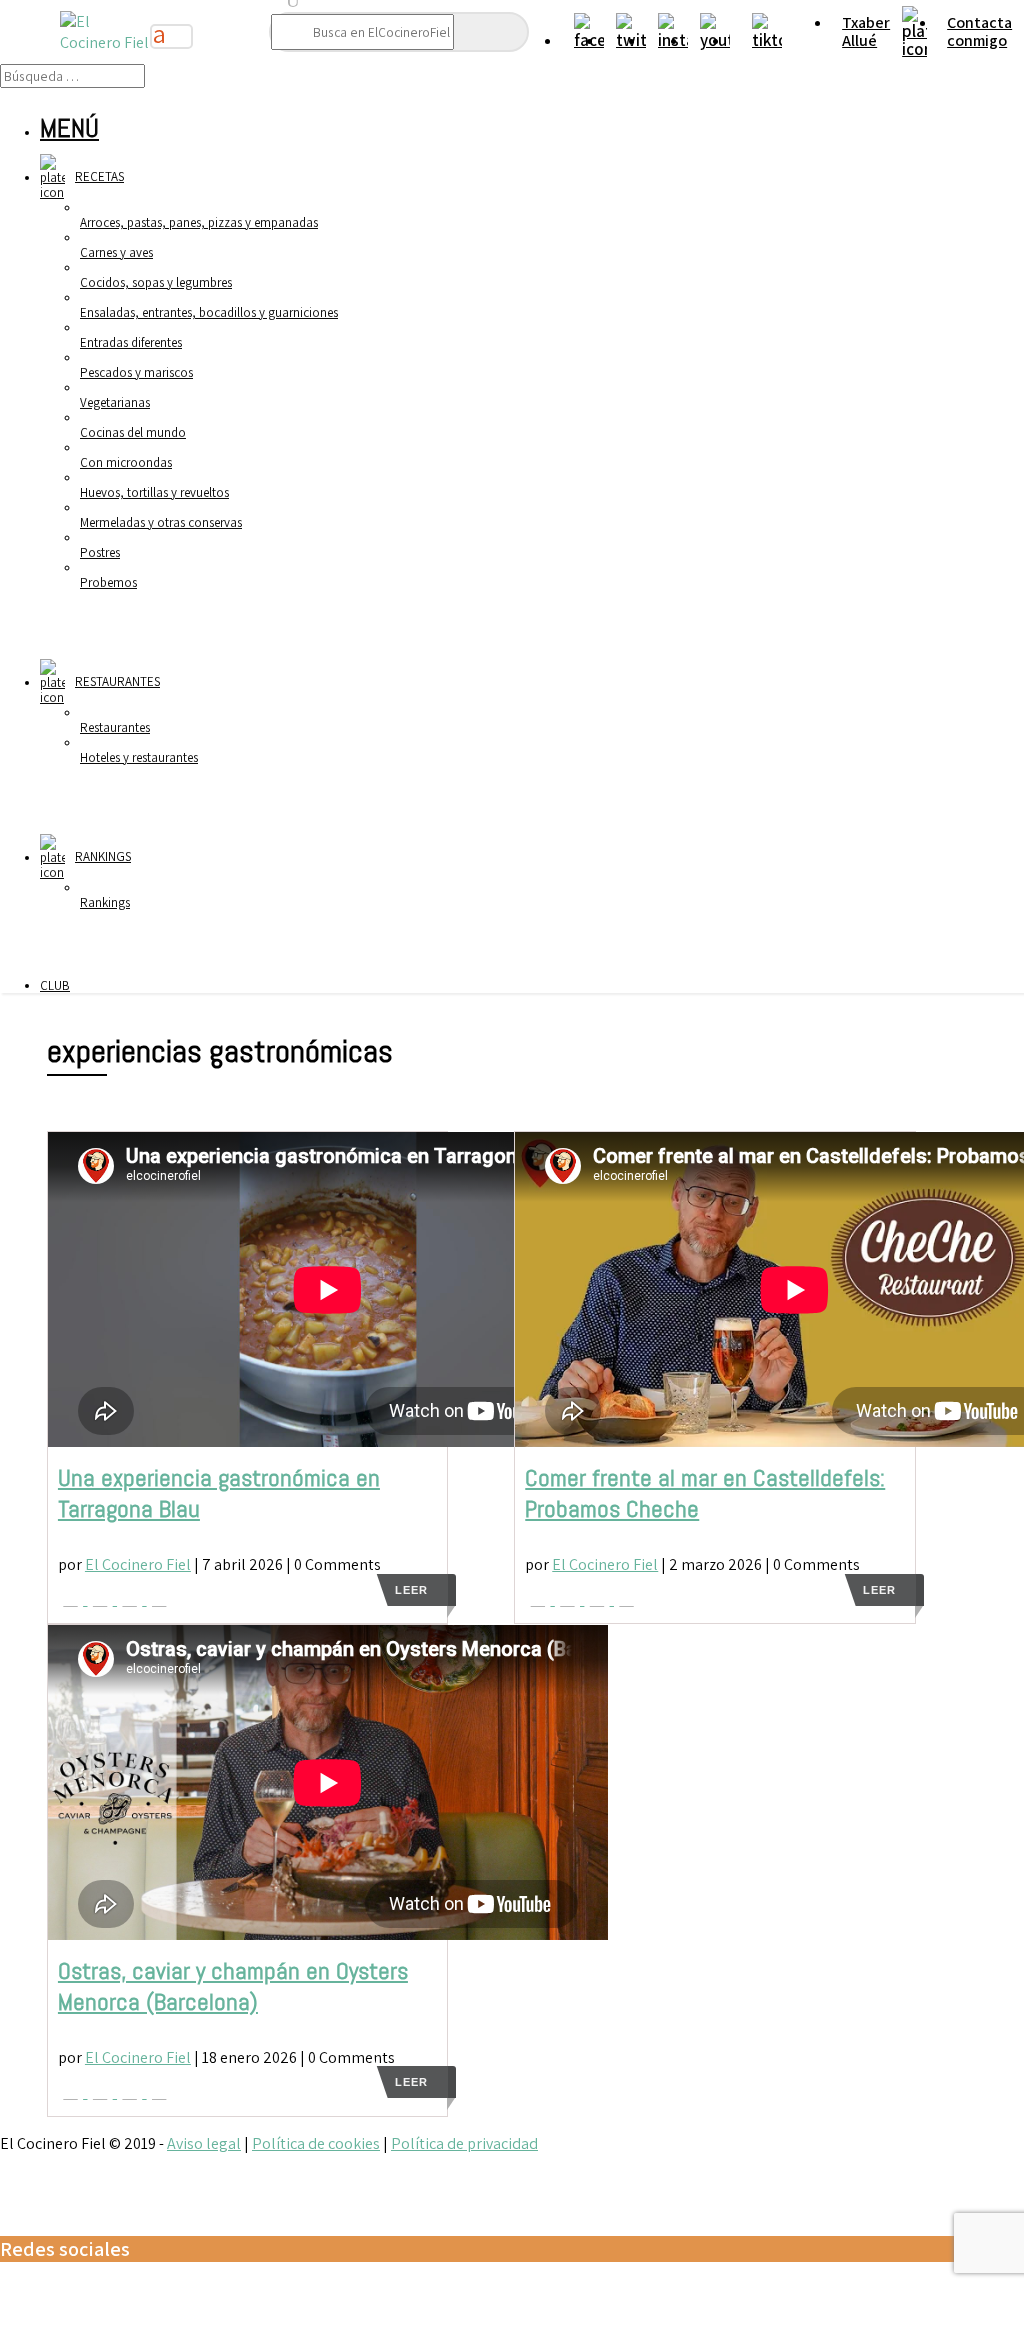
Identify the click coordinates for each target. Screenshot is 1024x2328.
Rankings (105, 902)
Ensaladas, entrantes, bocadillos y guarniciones (209, 312)
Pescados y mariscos (136, 372)
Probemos (108, 582)
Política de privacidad (464, 2143)
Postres (100, 552)
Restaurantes (115, 727)
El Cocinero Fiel (138, 1564)
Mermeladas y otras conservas (161, 522)
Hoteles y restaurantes (139, 757)
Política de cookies (316, 2143)
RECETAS (99, 176)
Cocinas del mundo (133, 432)
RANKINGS (103, 856)
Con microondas (126, 462)
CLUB (55, 985)
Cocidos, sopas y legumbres (156, 282)
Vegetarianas (115, 402)
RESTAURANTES (117, 681)
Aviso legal (204, 2143)
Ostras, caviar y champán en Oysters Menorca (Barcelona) (233, 1986)
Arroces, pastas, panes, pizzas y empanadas (199, 222)
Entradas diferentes (131, 342)
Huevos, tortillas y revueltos (154, 492)
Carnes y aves (116, 252)
